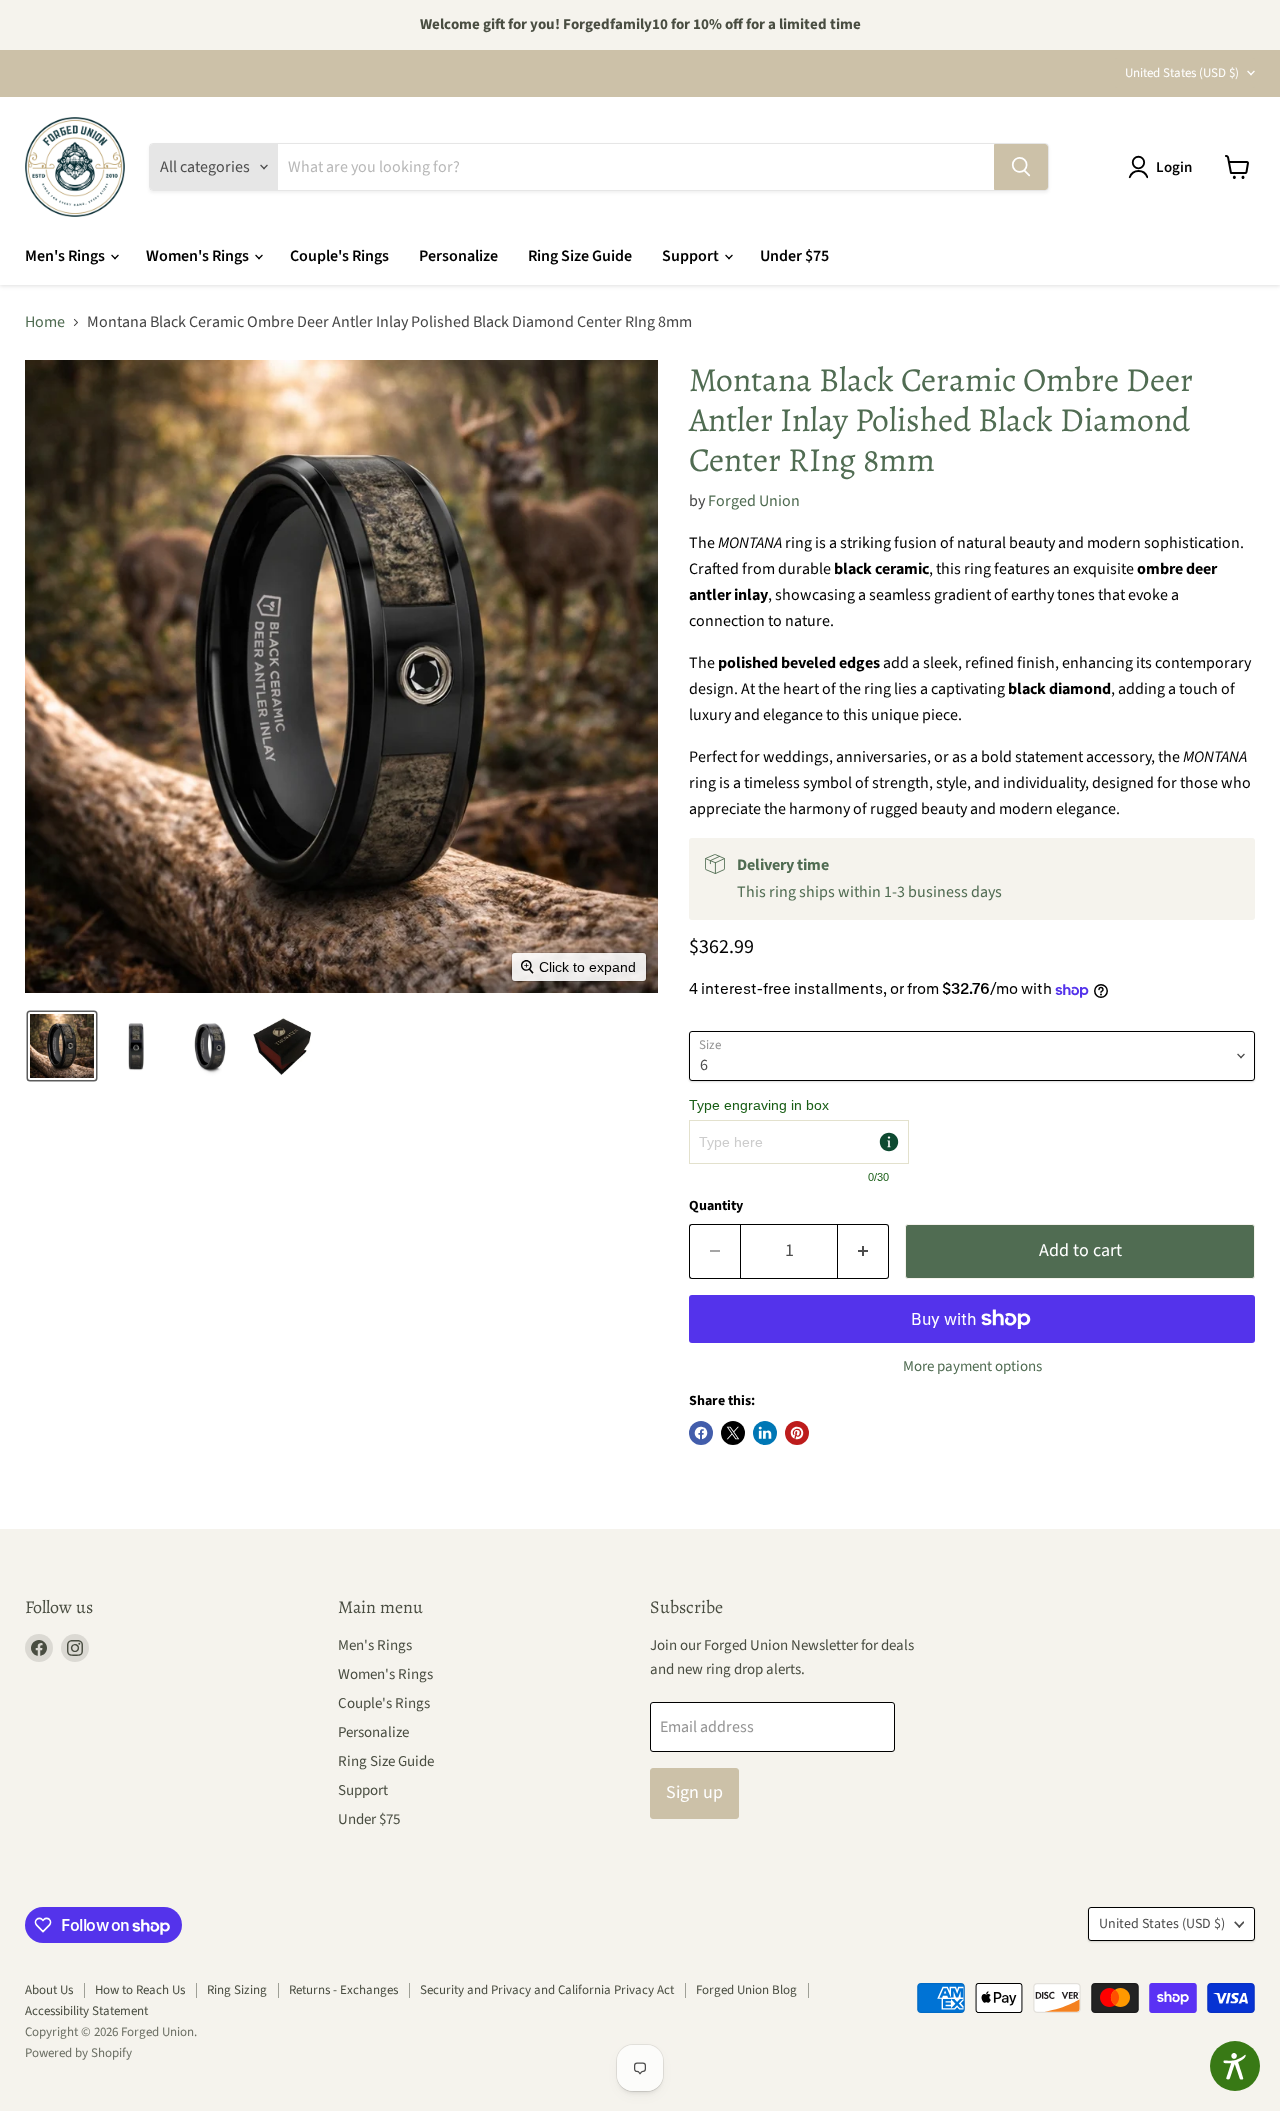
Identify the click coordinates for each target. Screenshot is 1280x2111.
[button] (1164, 167)
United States (1182, 73)
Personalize (458, 256)
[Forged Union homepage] (75, 167)
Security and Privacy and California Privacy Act (547, 1990)
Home (45, 322)
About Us (49, 1990)
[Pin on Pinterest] (797, 1433)
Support (692, 256)
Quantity (716, 1206)
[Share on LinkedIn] (765, 1433)
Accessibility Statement (86, 2011)
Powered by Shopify (78, 2053)
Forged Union (754, 501)
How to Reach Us (140, 1990)
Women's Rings (199, 256)
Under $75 (794, 256)
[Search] (1021, 167)
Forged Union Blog (746, 1990)
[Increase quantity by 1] (863, 1251)
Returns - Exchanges (343, 1990)
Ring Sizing (237, 1990)
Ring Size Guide (580, 256)
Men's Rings (66, 256)
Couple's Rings (339, 256)
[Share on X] (733, 1433)
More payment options (972, 1366)
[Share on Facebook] (701, 1433)
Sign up (694, 1792)
